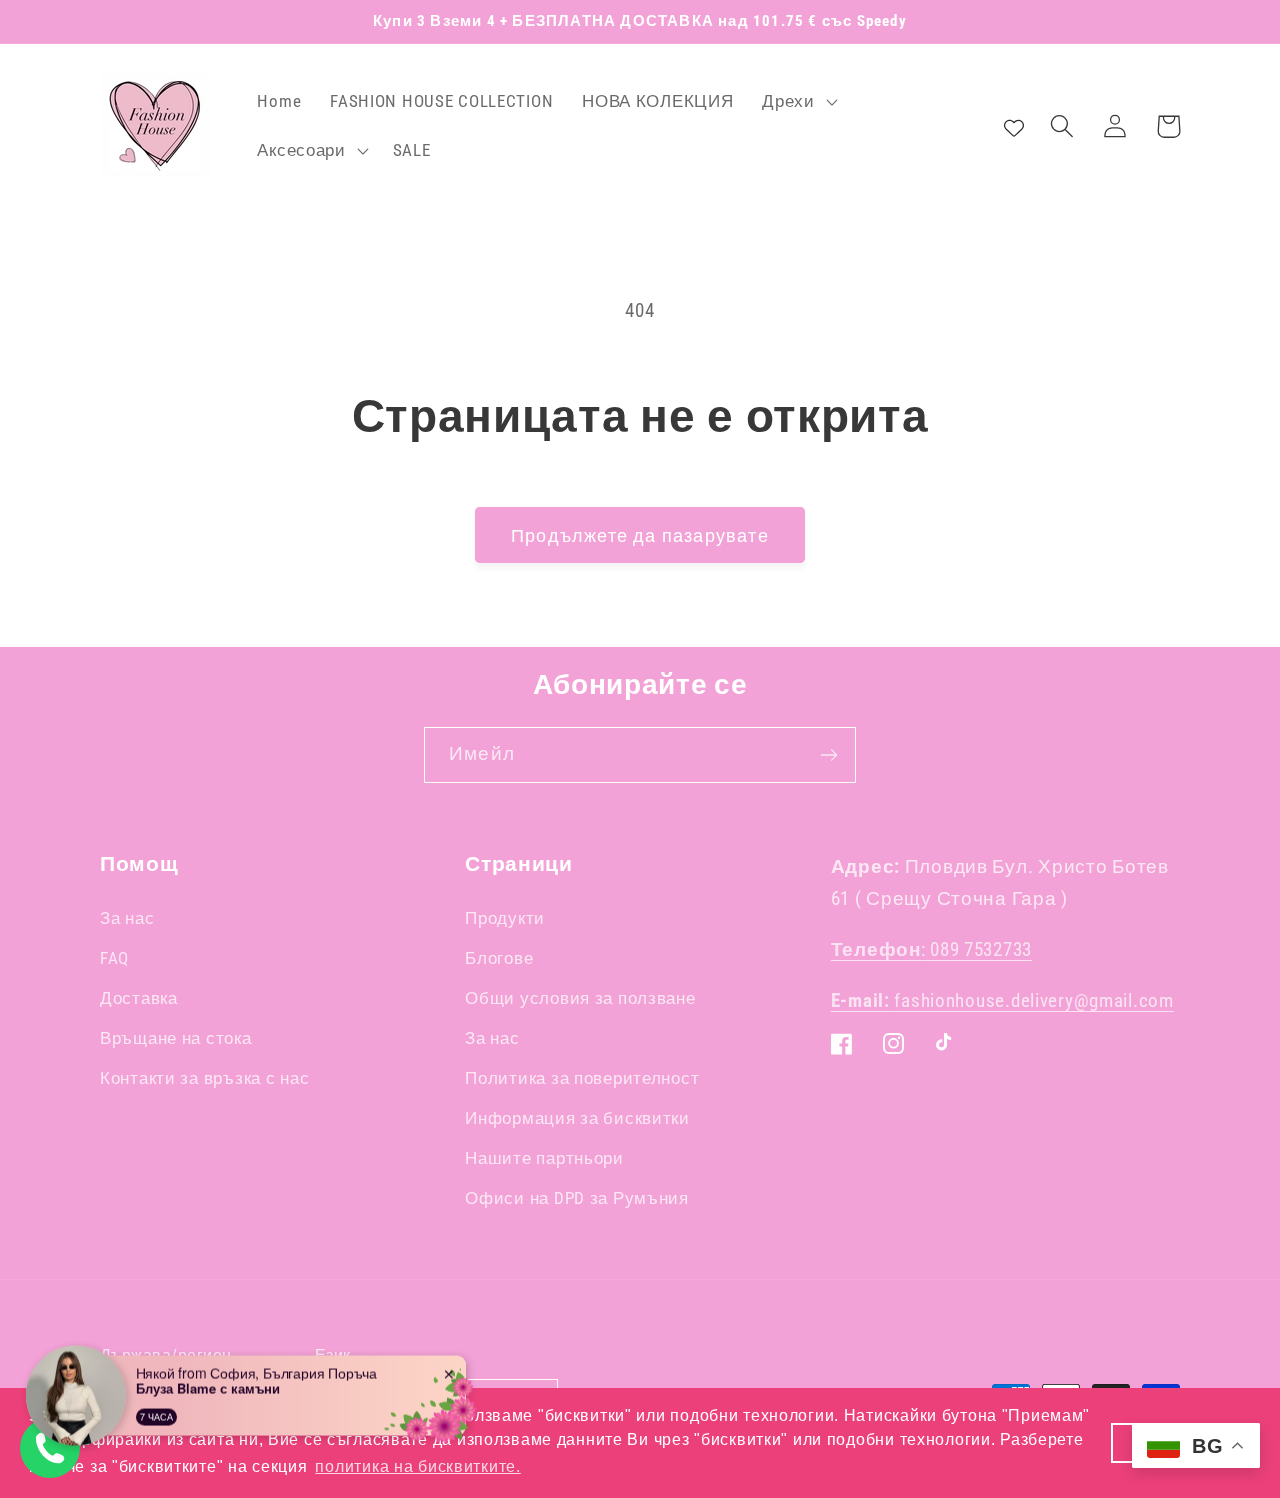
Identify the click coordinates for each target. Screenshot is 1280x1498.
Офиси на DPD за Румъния (577, 1198)
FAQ (114, 958)
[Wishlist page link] (1014, 126)
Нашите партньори (544, 1158)
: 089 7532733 (931, 949)
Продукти (505, 918)
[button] (797, 101)
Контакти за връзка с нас (204, 1078)
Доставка (139, 998)
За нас (127, 918)
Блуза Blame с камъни (208, 1376)
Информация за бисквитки (577, 1118)
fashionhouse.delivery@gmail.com (1002, 1000)
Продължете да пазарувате (640, 535)
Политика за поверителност (582, 1078)
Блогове (499, 958)
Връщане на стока (176, 1038)
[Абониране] (828, 755)
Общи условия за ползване (580, 998)
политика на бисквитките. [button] (417, 1466)
